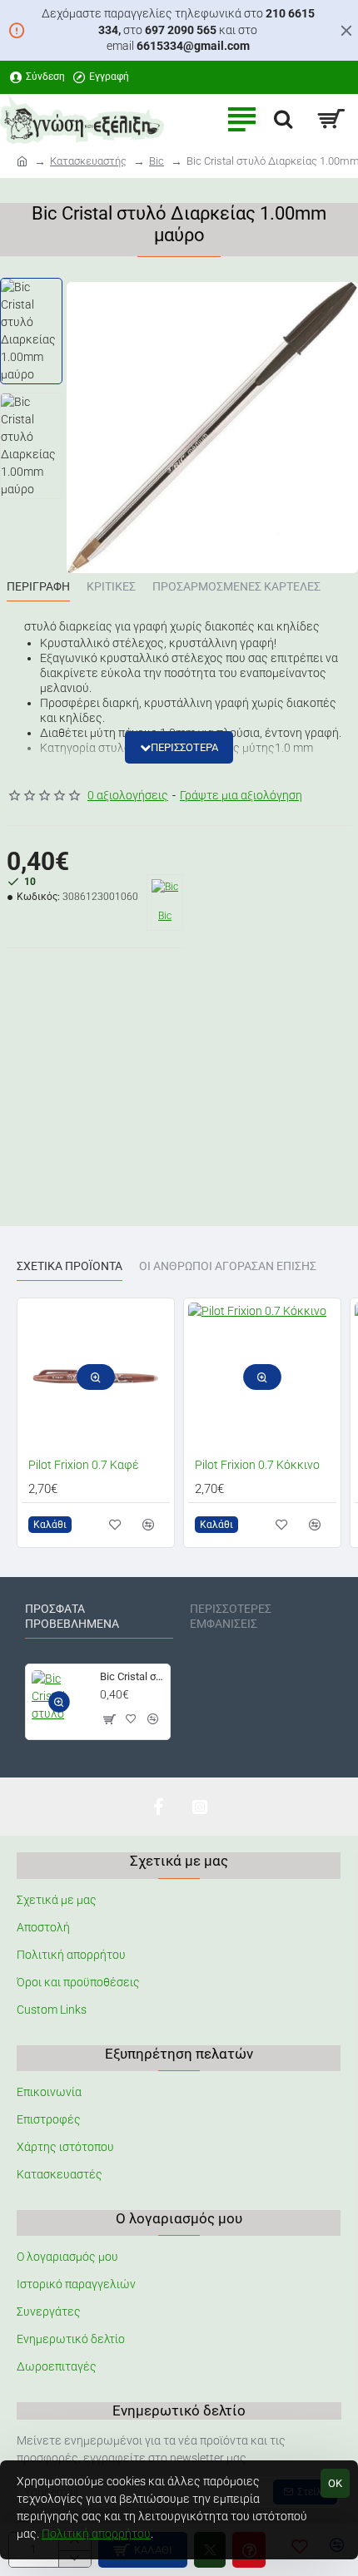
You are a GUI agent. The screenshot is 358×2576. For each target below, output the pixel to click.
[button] (179, 747)
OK (335, 2483)
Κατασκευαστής (88, 161)
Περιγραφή (38, 586)
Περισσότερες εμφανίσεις (231, 1616)
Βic (157, 161)
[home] (22, 160)
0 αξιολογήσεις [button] (128, 795)
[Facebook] (158, 1807)
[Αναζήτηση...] (283, 119)
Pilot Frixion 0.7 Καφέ (84, 1465)
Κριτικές (111, 586)
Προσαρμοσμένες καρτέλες (236, 586)
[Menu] (241, 119)
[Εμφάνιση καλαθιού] (331, 119)
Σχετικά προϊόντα (70, 1266)
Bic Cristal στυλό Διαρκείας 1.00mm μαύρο (132, 1676)
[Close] (346, 30)
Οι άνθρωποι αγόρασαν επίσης (228, 1266)
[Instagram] (200, 1807)
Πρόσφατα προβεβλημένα (72, 1616)
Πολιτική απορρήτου (96, 2534)
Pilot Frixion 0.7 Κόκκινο (257, 1465)
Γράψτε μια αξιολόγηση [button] (241, 795)
